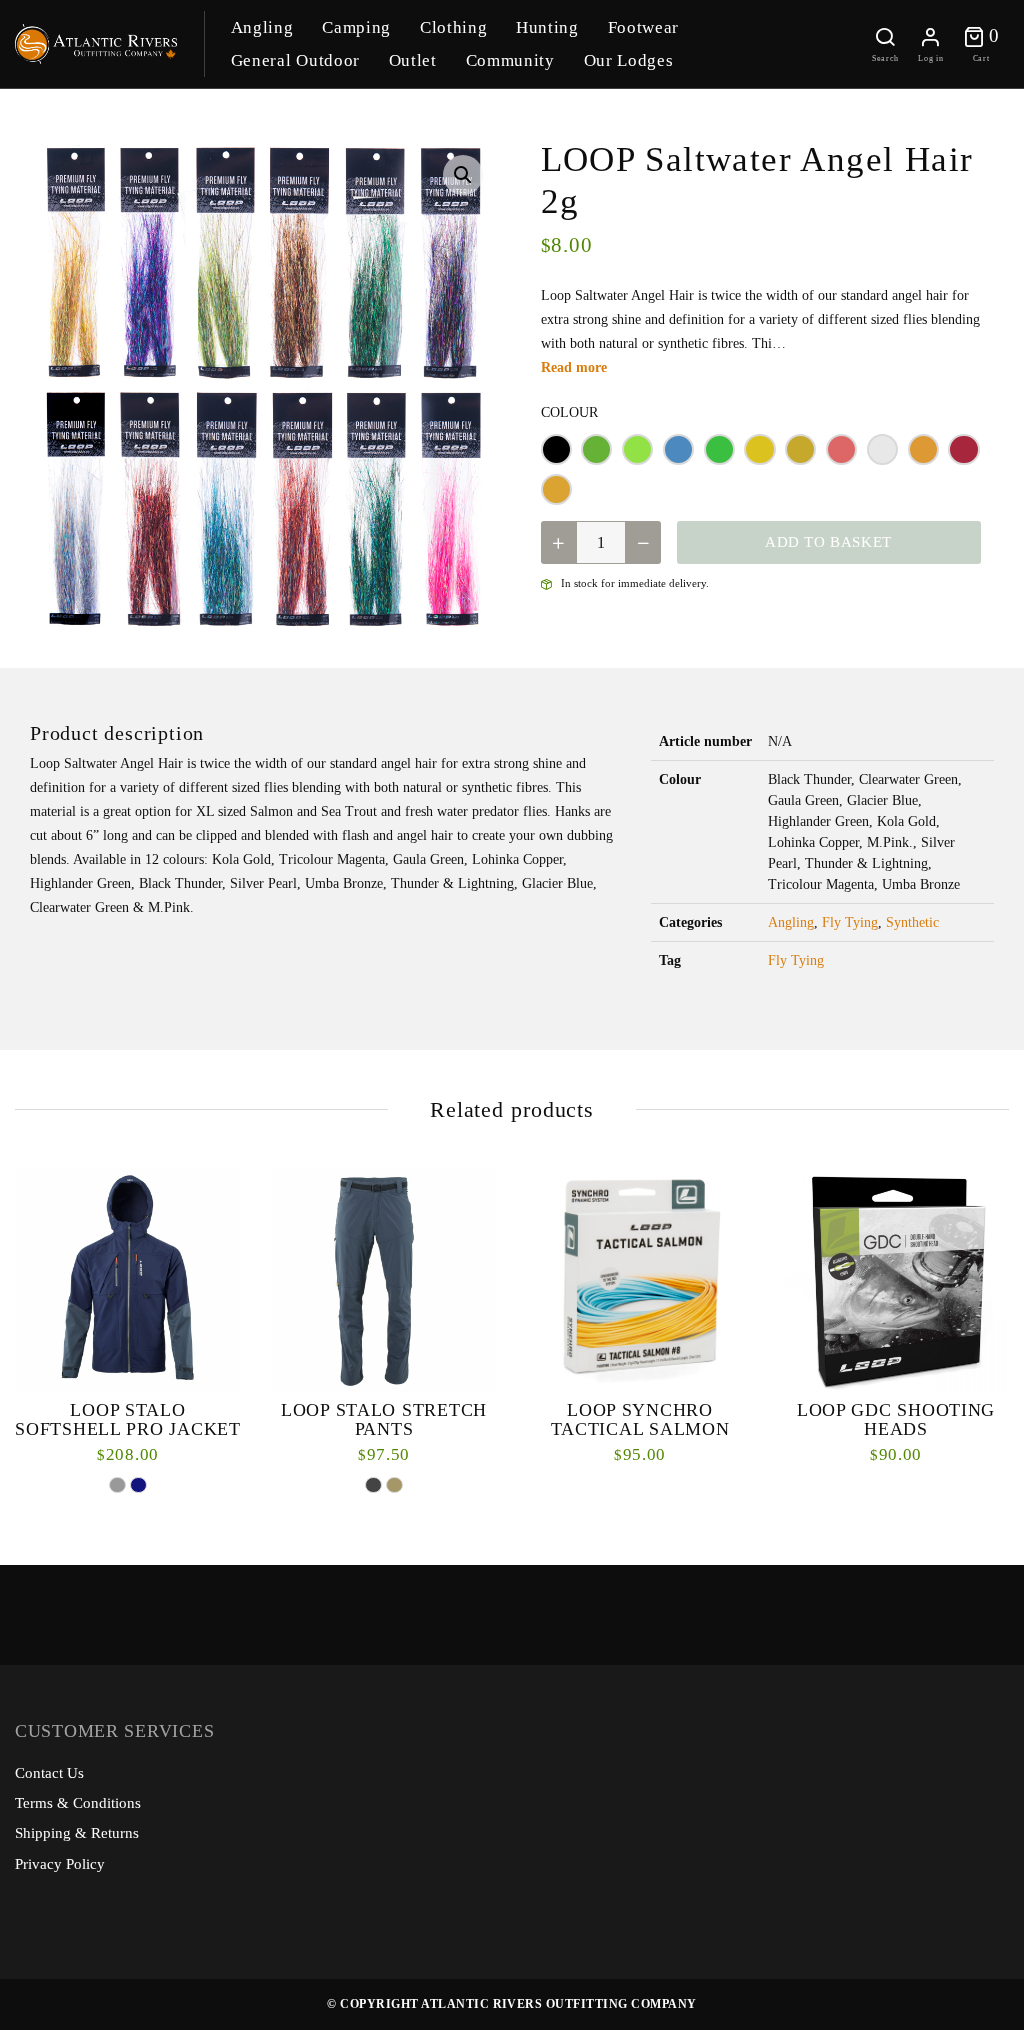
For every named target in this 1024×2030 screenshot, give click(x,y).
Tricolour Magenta (963, 449)
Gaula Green (637, 449)
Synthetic (912, 922)
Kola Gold (759, 449)
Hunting (547, 27)
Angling (262, 27)
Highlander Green (719, 449)
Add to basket (828, 542)
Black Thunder (556, 449)
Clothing (453, 27)
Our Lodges (629, 60)
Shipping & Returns (77, 1833)
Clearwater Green (596, 449)
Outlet (413, 60)
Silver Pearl (882, 449)
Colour (569, 412)
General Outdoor (295, 60)
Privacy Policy (60, 1864)
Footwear (643, 27)
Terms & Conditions (78, 1803)
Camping (356, 27)
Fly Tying (850, 922)
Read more (574, 367)
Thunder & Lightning (923, 449)
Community (510, 60)
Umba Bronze (556, 489)
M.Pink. (841, 449)
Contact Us (49, 1773)
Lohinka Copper (800, 449)
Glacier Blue (678, 449)
